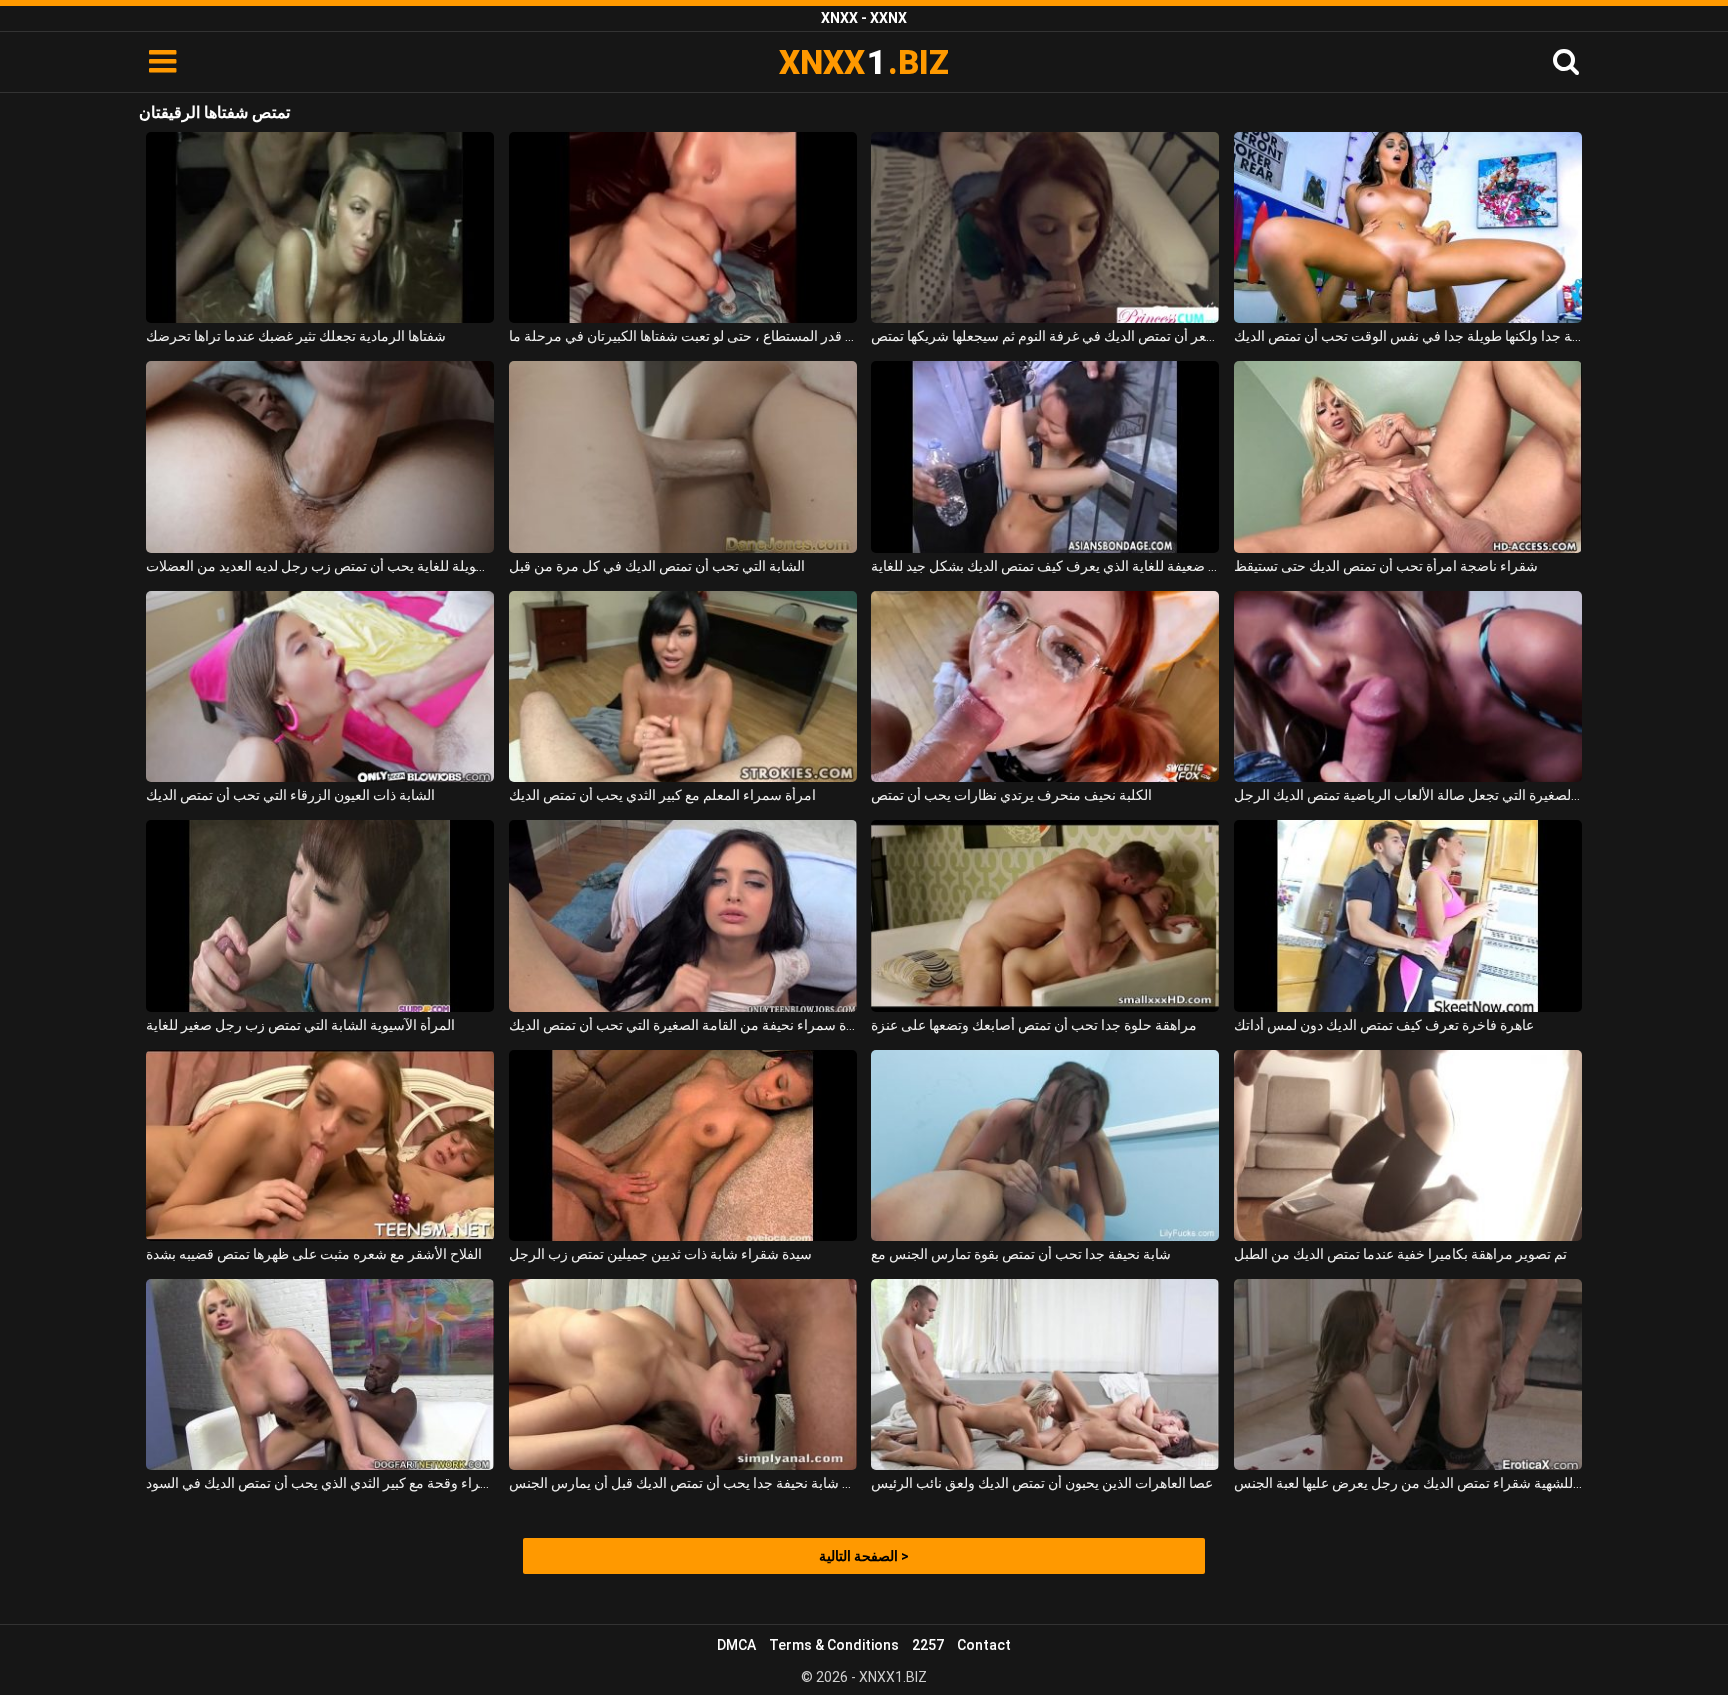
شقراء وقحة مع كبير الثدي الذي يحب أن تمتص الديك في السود (320, 1483)
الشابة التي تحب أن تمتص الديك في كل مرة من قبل (657, 566)
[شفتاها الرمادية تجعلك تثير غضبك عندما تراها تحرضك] (320, 227)
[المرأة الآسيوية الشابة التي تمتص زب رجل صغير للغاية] (320, 915)
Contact (984, 1645)
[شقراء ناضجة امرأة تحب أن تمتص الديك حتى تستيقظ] (1408, 456)
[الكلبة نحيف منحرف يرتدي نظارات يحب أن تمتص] (1045, 686)
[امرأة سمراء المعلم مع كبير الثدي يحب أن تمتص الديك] (683, 686)
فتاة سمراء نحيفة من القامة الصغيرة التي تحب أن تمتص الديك (683, 1025)
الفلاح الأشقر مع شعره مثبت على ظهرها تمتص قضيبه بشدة (314, 1254)
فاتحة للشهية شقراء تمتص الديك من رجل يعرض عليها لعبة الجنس (1408, 1483)
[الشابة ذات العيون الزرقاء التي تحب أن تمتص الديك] (320, 686)
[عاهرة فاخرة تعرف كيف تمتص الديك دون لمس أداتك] (1408, 915)
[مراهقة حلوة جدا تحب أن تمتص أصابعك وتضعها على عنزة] (1045, 915)
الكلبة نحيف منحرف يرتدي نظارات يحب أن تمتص (1011, 795)
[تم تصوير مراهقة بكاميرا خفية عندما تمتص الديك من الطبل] (1408, 1145)
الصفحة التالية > (864, 1556)
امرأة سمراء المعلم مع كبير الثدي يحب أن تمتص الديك (662, 795)
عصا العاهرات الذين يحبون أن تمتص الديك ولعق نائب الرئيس (1042, 1483)
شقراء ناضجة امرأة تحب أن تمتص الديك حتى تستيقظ (1386, 566)
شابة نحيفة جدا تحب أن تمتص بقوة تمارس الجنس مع (1021, 1254)
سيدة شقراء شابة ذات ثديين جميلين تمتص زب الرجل (660, 1254)
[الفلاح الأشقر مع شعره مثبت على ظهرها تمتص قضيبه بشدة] (320, 1145)
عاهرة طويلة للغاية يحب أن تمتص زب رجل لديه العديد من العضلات (320, 566)
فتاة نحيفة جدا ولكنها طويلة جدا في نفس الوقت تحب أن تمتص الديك (1408, 336)
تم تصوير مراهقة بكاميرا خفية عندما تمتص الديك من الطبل (1400, 1254)
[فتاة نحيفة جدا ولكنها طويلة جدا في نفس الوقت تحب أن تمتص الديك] (1408, 227)
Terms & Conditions (834, 1645)
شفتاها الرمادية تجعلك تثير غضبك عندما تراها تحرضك (296, 336)
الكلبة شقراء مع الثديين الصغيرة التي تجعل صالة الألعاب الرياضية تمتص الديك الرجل (1408, 795)
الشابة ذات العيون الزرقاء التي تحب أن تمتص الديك (290, 795)
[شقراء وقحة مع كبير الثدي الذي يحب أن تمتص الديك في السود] (320, 1374)
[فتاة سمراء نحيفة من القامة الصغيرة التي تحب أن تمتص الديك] (683, 915)
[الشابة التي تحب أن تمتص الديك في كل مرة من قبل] (683, 456)
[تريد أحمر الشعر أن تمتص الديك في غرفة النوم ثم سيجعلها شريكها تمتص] (1045, 227)
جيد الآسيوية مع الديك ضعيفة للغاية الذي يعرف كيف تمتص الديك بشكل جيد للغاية (1045, 566)
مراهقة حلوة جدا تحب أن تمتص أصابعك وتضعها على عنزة (1034, 1025)
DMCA (736, 1645)
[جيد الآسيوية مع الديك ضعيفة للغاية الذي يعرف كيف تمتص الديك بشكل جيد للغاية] (1045, 456)
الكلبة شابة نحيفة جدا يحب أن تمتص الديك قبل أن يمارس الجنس (683, 1483)
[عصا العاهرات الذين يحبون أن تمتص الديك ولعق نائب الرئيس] (1045, 1374)
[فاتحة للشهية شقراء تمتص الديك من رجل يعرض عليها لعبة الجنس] (1408, 1374)
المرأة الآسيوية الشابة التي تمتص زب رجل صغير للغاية (300, 1025)
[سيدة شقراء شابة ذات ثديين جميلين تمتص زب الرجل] (683, 1145)
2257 (928, 1645)
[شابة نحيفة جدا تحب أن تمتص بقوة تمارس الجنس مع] (1045, 1145)
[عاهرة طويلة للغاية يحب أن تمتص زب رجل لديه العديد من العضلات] (320, 456)
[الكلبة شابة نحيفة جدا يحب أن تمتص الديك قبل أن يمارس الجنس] (683, 1374)
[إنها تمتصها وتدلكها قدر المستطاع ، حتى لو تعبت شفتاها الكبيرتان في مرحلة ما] (683, 227)
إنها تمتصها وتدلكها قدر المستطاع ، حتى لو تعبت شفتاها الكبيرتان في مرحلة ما (683, 336)
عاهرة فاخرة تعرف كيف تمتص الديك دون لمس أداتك (1384, 1025)
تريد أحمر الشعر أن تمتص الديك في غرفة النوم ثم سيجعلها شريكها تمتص (1045, 336)
